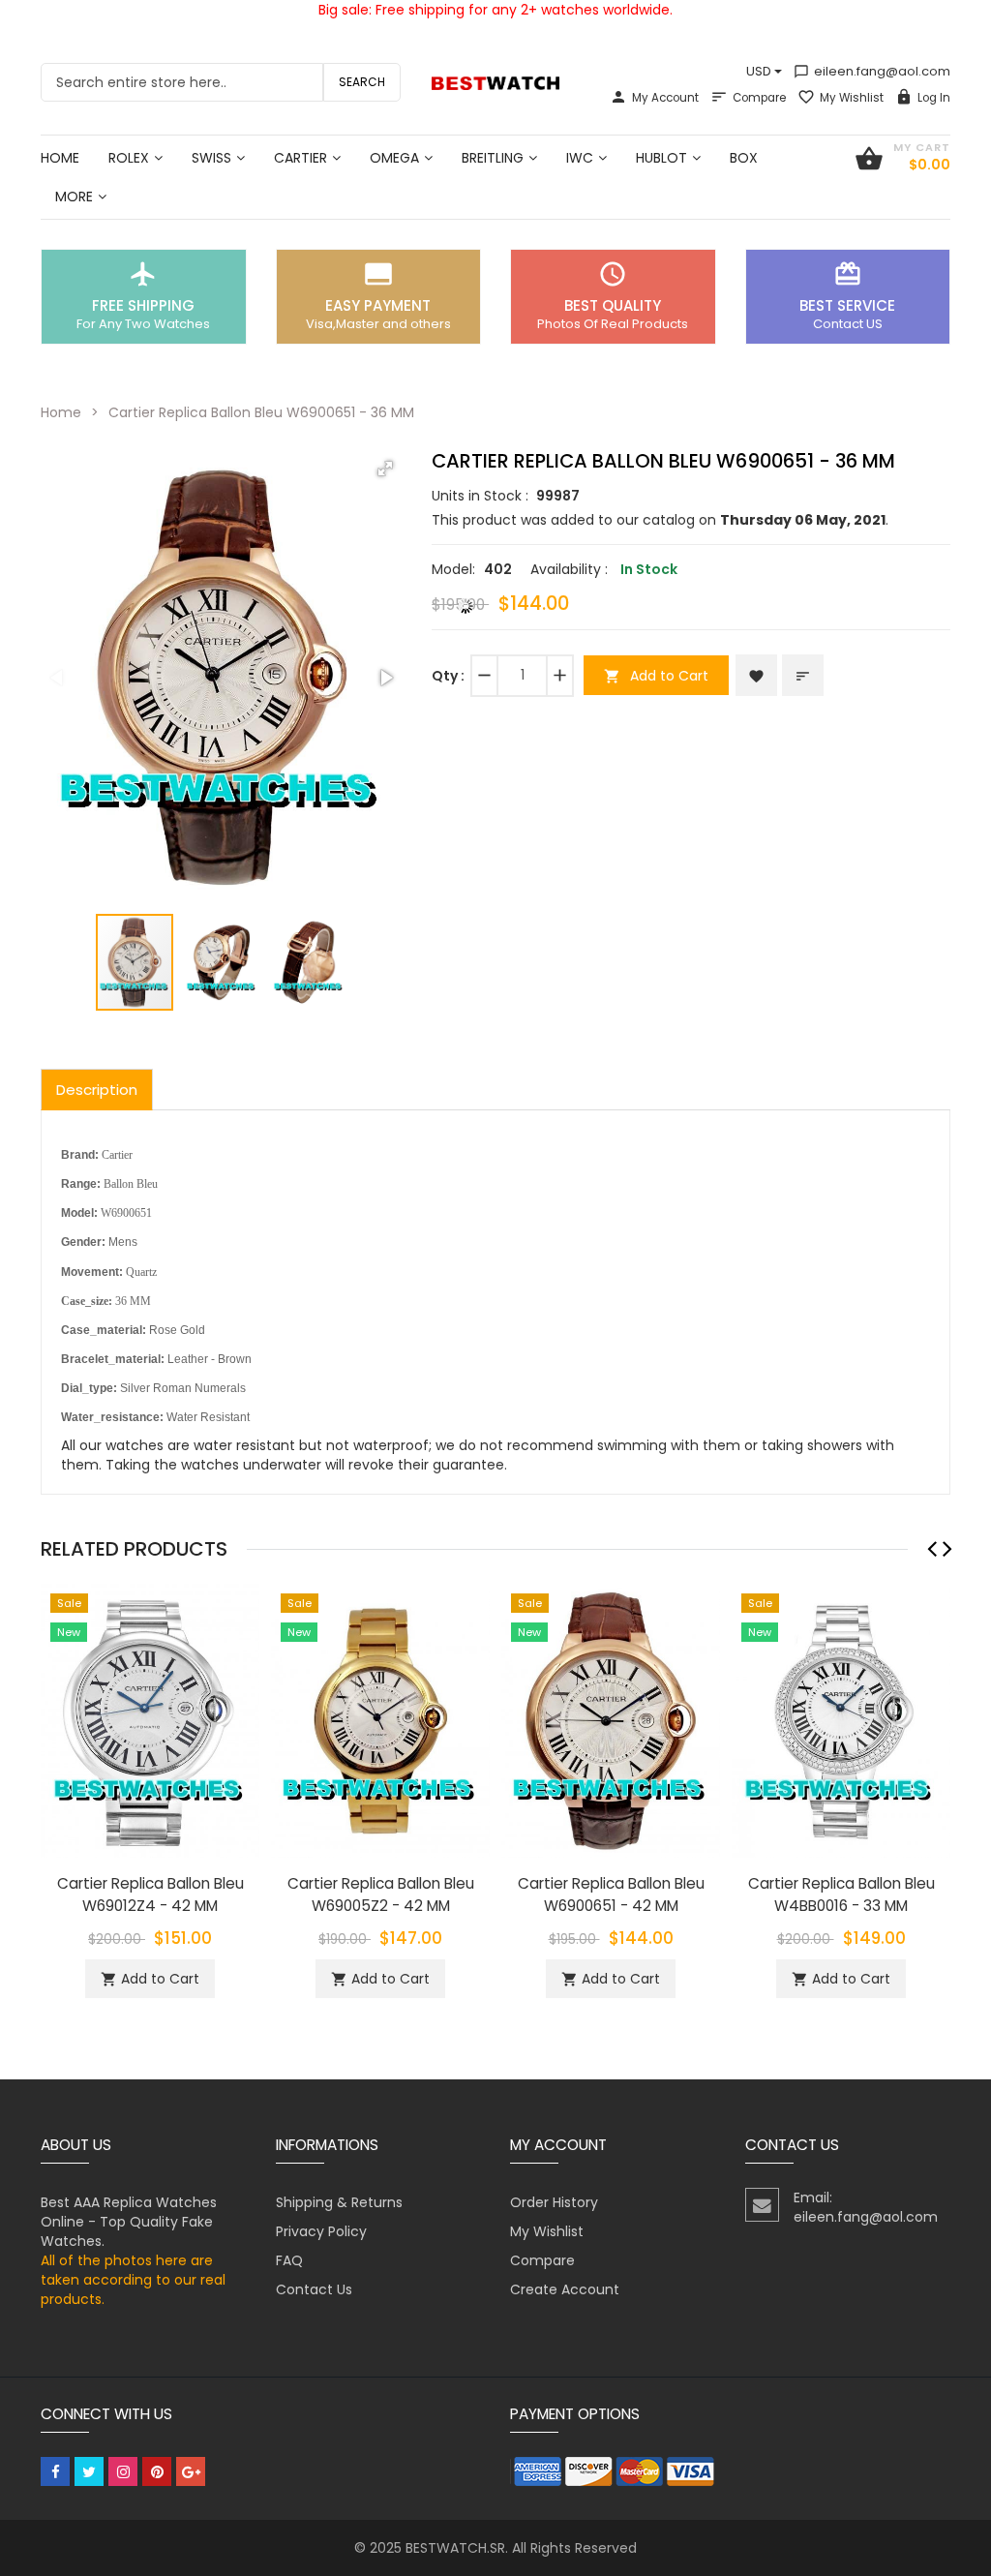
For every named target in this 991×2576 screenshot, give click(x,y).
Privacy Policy (321, 2231)
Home (61, 412)
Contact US (848, 324)
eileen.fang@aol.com (872, 71)
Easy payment (378, 305)
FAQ (289, 2260)
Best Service (847, 305)
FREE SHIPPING (143, 305)
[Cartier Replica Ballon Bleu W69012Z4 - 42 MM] (150, 1719)
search (362, 82)
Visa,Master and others (378, 324)
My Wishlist (852, 98)
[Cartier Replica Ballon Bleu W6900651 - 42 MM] (611, 1719)
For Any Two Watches (143, 324)
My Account (665, 98)
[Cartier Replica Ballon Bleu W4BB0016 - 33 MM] (841, 1719)
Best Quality (613, 305)
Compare (759, 98)
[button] (385, 469)
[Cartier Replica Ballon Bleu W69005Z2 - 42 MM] (380, 1719)
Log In (934, 98)
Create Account (565, 2289)
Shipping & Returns (339, 2202)
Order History (554, 2202)
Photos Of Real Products (613, 324)
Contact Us (314, 2289)
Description (97, 1090)
